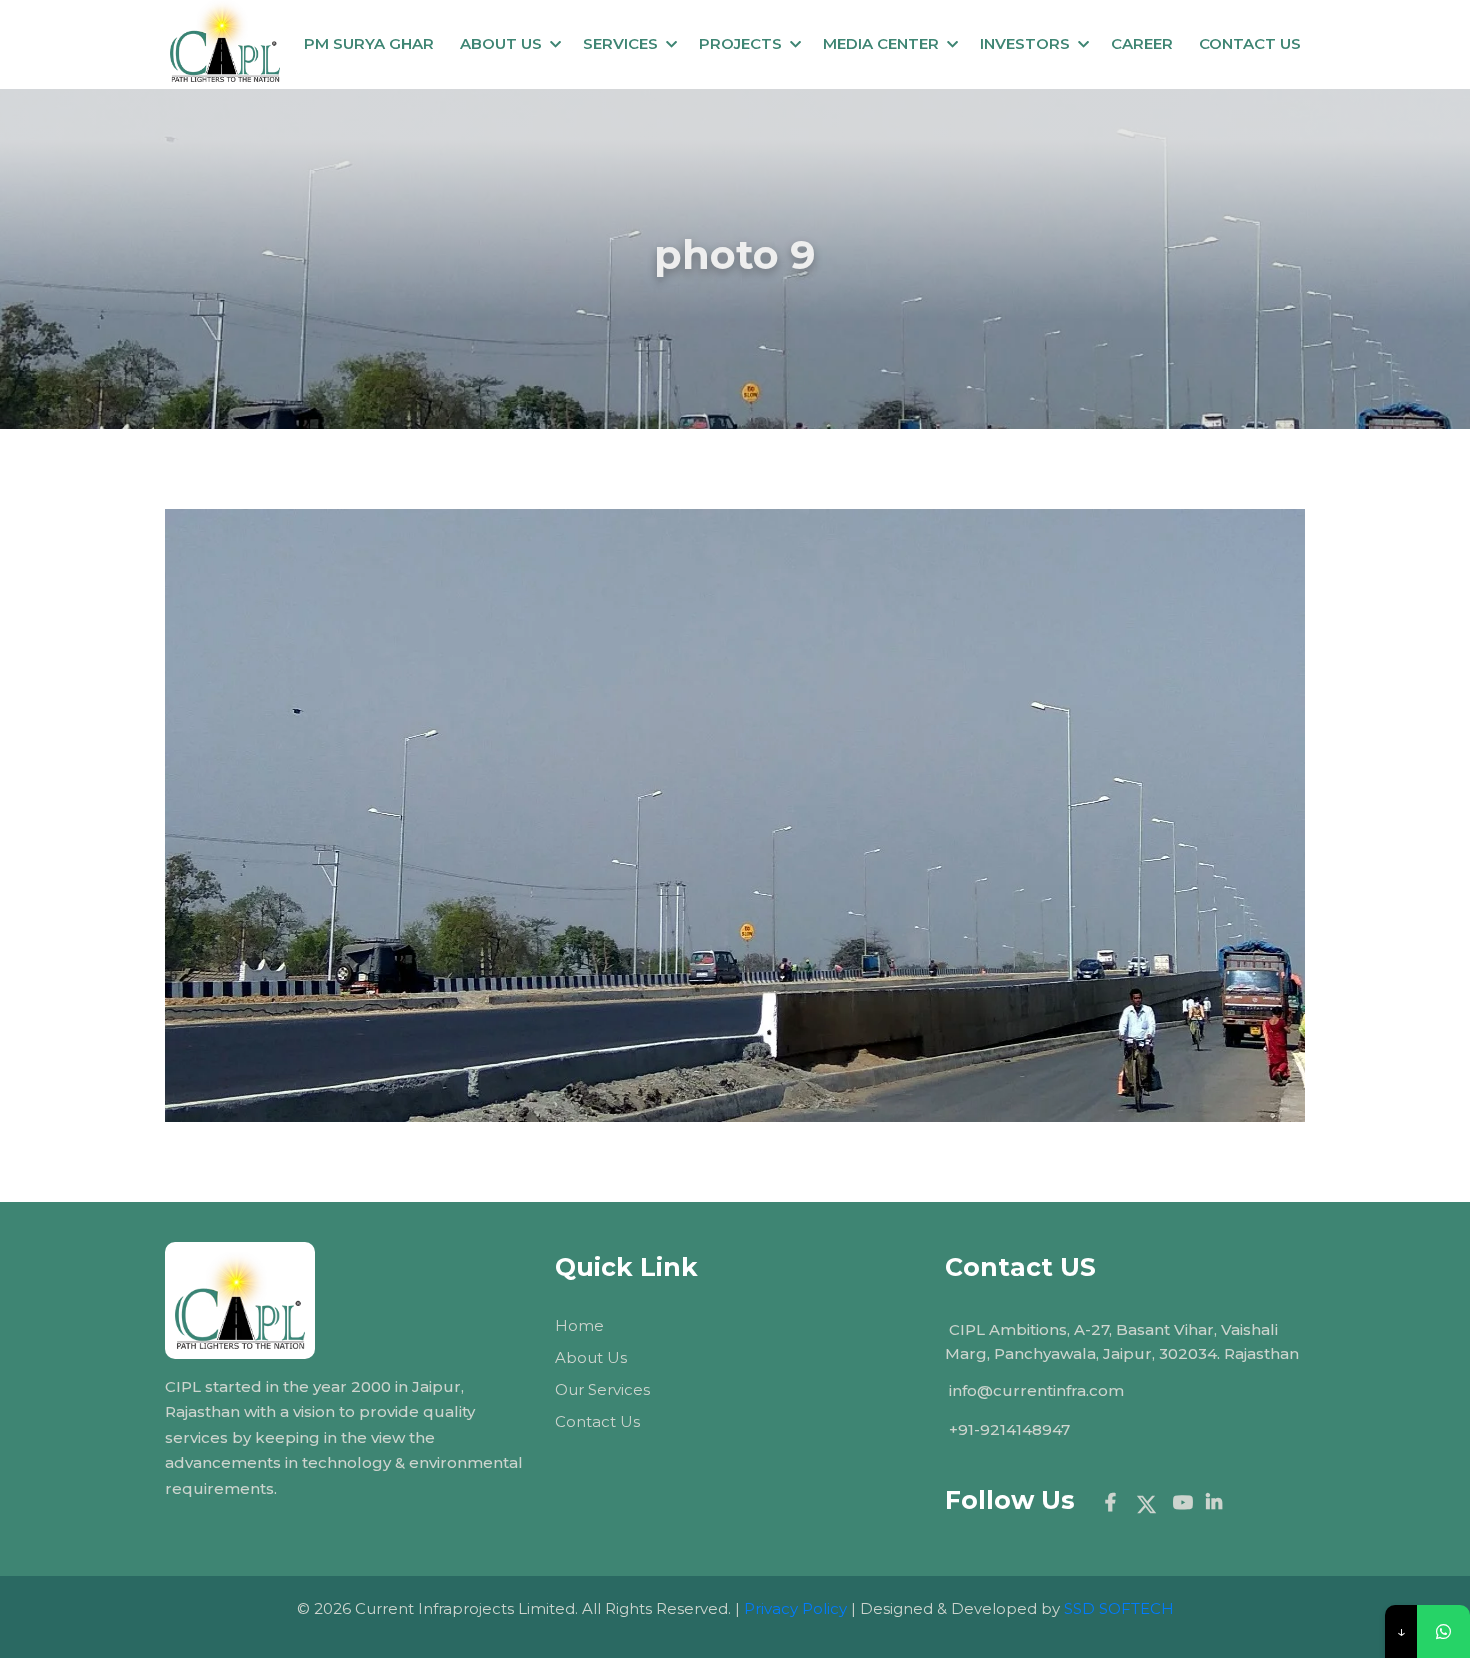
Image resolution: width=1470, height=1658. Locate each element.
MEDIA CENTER (881, 43)
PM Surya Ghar (369, 43)
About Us (501, 43)
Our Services (602, 1389)
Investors (1025, 43)
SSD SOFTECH (1119, 1608)
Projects (740, 43)
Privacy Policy (795, 1608)
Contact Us (597, 1421)
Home (579, 1325)
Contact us (1250, 43)
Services (620, 43)
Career (1142, 43)
